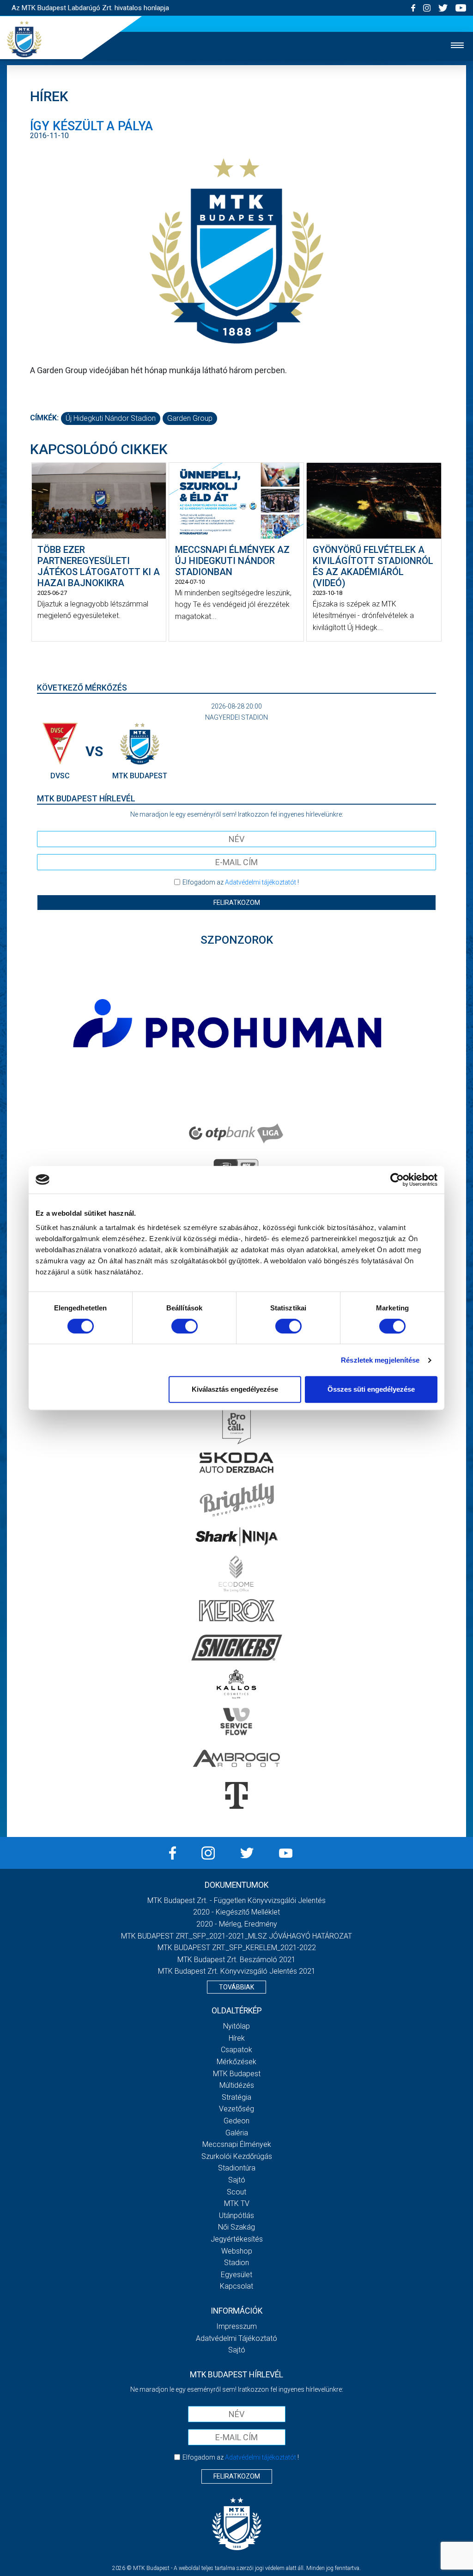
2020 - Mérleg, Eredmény (237, 1924)
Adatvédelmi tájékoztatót (261, 882)
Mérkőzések (236, 2062)
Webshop (237, 2251)
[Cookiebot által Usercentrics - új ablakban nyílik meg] (397, 1180)
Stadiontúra (237, 2168)
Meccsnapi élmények (237, 2144)
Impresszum (236, 2326)
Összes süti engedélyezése (371, 1389)
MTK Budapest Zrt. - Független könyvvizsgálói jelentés (236, 1900)
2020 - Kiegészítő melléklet (236, 1912)
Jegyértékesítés (237, 2239)
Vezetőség (236, 2109)
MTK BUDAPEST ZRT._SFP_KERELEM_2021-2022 (237, 1948)
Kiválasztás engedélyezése (235, 1389)
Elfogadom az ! (241, 882)
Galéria (237, 2133)
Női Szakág (236, 2227)
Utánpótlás (236, 2215)
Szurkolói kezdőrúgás (237, 2156)
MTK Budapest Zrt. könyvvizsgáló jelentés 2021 (237, 1971)
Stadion (236, 2263)
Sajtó (237, 2180)
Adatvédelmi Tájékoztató (236, 2338)
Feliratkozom (237, 903)
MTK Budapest (237, 2074)
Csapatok (236, 2050)
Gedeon (236, 2121)
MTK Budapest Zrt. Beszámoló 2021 (236, 1960)
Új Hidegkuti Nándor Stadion (111, 418)
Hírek (237, 2038)
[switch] (185, 1326)
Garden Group (190, 418)
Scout (236, 2192)
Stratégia (236, 2097)
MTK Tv (237, 2203)
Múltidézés (237, 2085)
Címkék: (44, 418)
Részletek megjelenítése (380, 1360)
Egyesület (236, 2275)
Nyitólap (236, 2026)
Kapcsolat (236, 2286)
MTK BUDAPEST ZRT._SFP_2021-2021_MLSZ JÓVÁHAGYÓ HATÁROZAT (236, 1936)
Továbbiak (236, 1987)
